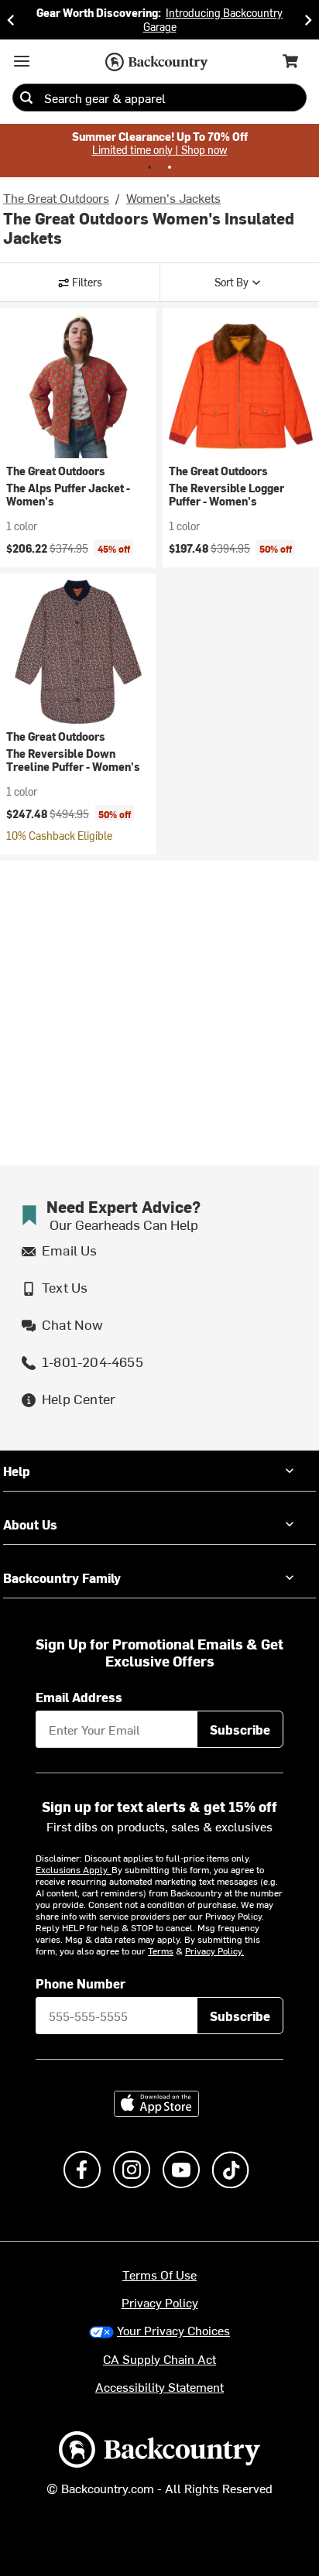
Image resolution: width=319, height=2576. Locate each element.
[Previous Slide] (11, 20)
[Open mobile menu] (22, 61)
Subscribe (240, 1729)
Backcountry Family (62, 1577)
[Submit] (26, 98)
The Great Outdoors (56, 197)
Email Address (79, 1697)
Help (17, 1471)
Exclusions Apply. (74, 1869)
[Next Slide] (308, 20)
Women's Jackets (173, 197)
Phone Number (81, 1983)
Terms (161, 1951)
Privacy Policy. (214, 1951)
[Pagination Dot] (149, 167)
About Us (30, 1524)
